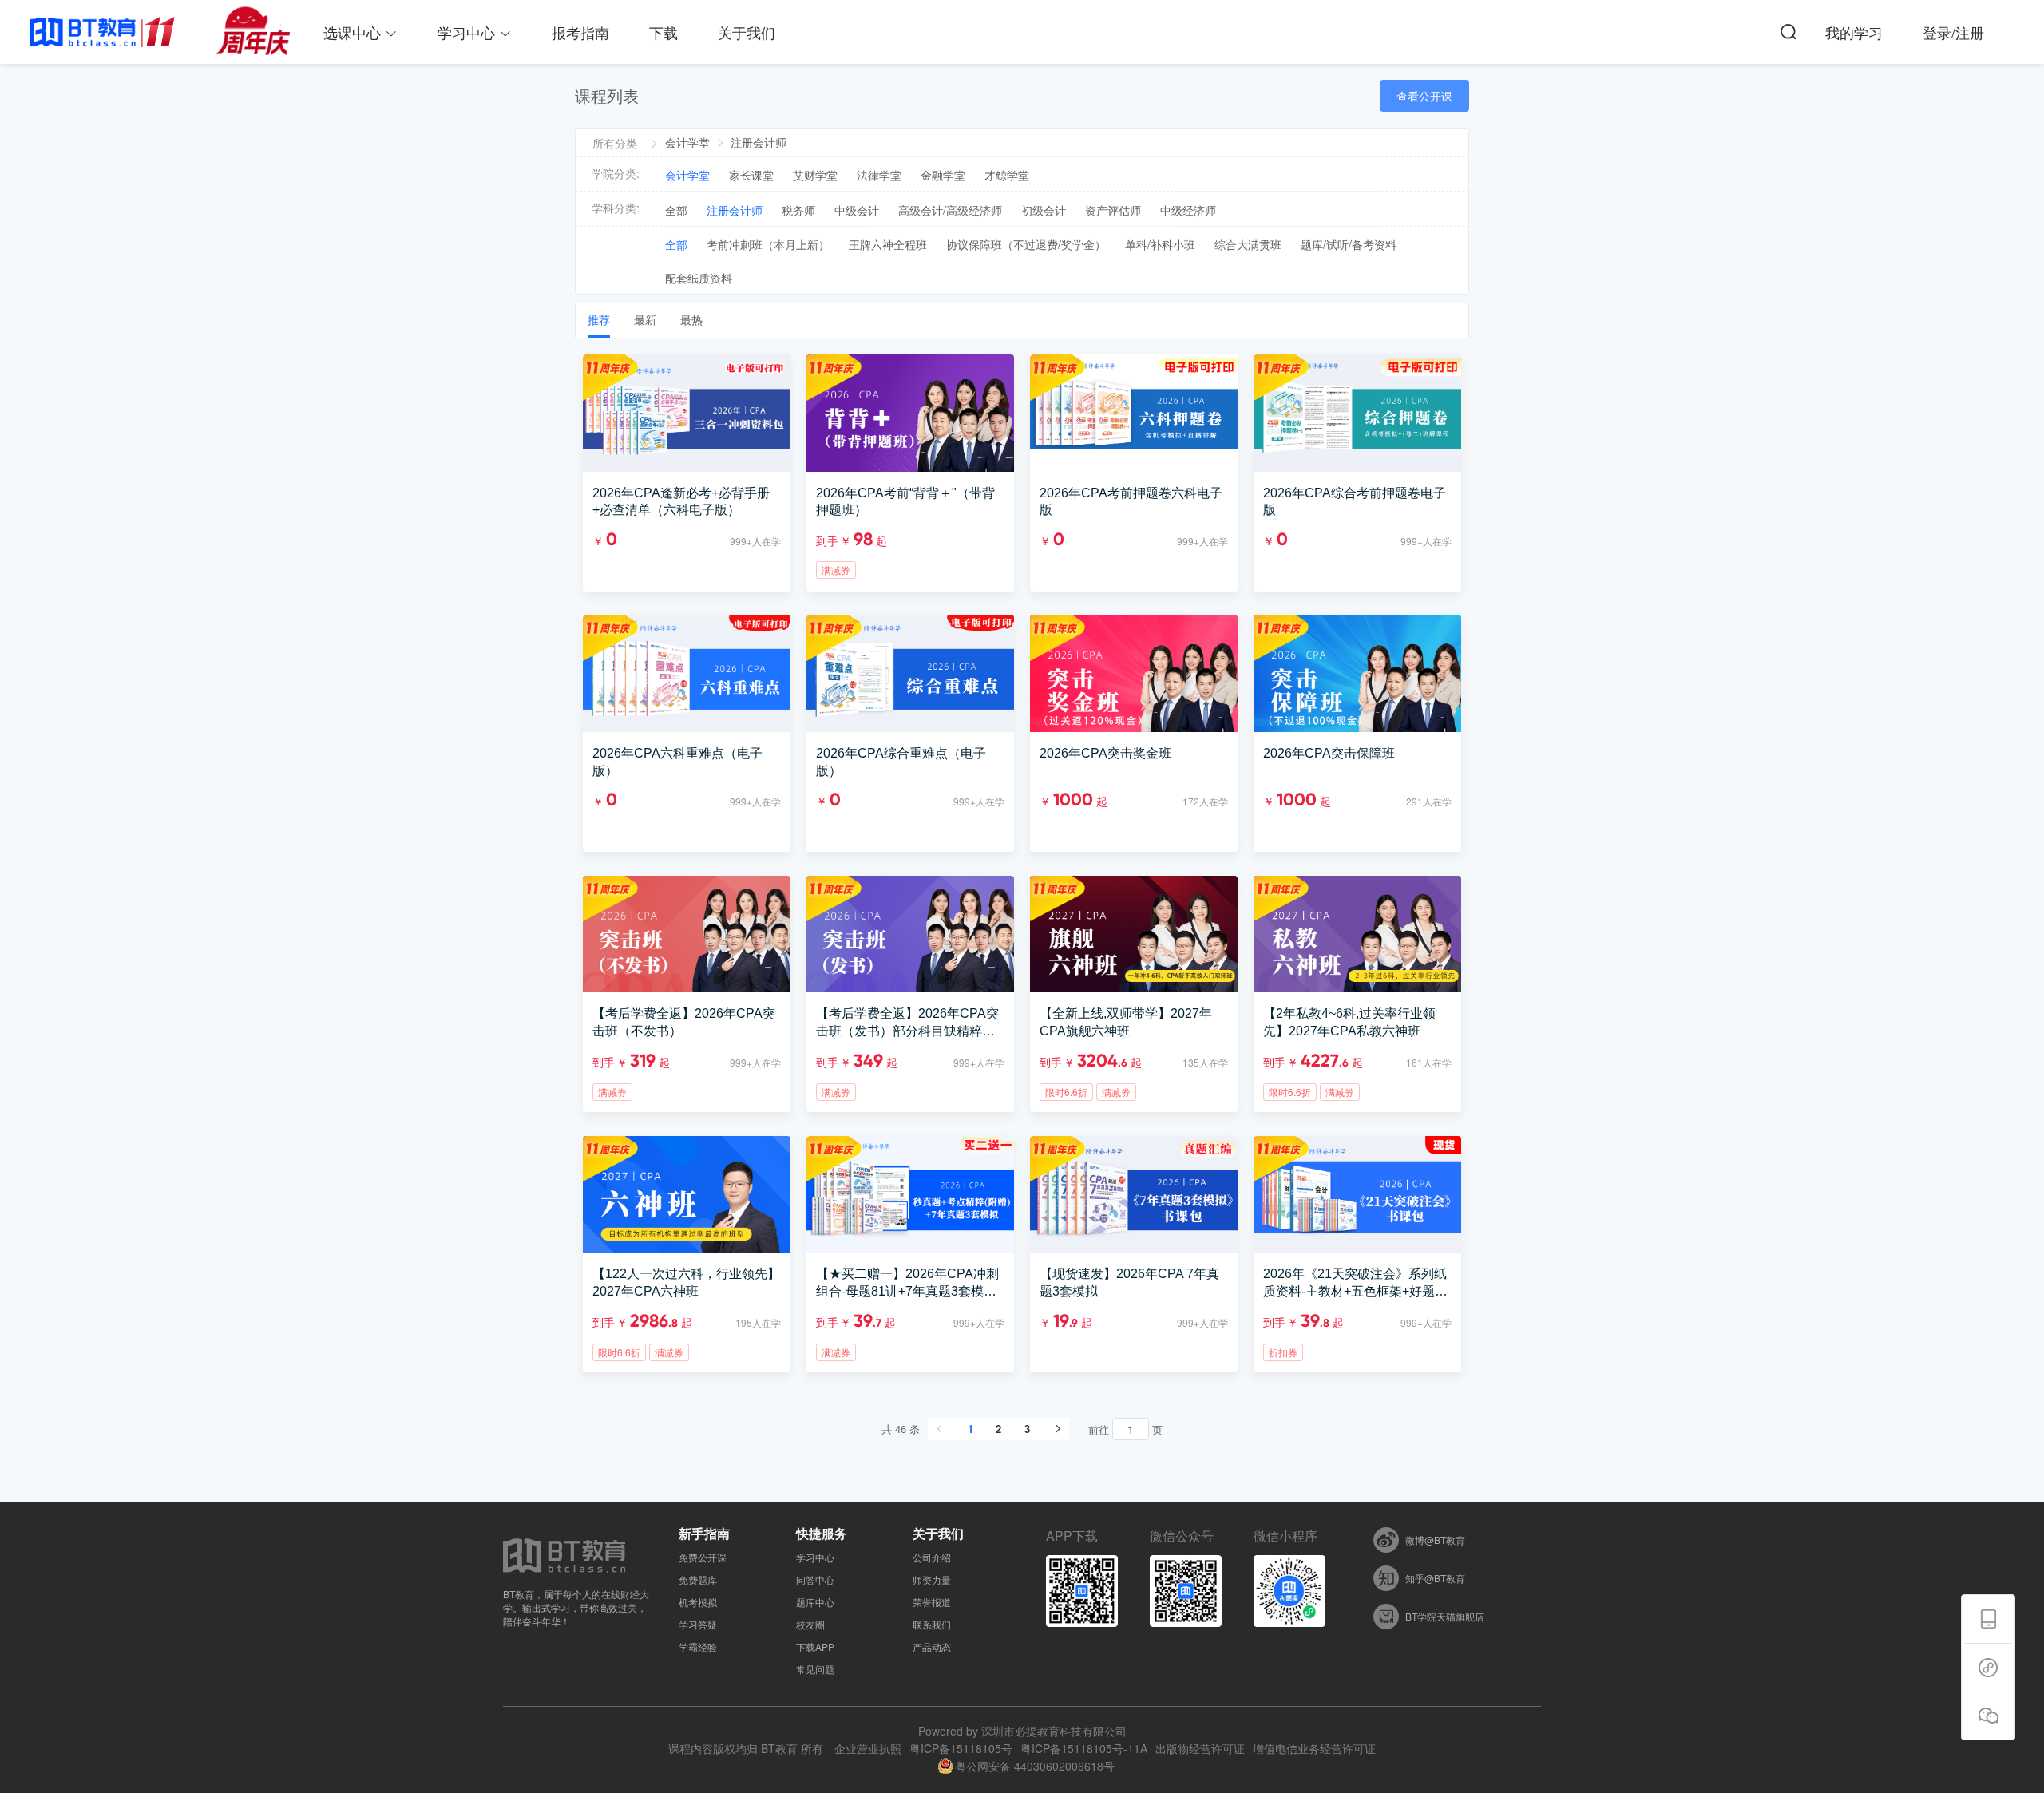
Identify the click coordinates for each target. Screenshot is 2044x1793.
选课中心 (354, 32)
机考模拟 (698, 1602)
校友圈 (810, 1625)
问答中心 (815, 1580)
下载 (664, 32)
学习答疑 (698, 1625)
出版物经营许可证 (1200, 1748)
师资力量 (932, 1580)
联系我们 (932, 1625)
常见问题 (815, 1669)
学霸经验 (698, 1647)
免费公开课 (703, 1557)
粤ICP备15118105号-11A (1084, 1748)
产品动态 (932, 1647)
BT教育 (779, 1748)
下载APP (815, 1647)
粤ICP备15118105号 (961, 1748)
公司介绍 (932, 1557)
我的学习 (1854, 32)
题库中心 (815, 1602)
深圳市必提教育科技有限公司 (1054, 1731)
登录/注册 (1953, 32)
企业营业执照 (868, 1748)
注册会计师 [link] (759, 142)
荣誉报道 (932, 1602)
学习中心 (468, 32)
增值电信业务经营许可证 (1314, 1748)
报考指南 (580, 32)
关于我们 (747, 32)
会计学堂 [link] (687, 142)
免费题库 (698, 1580)
